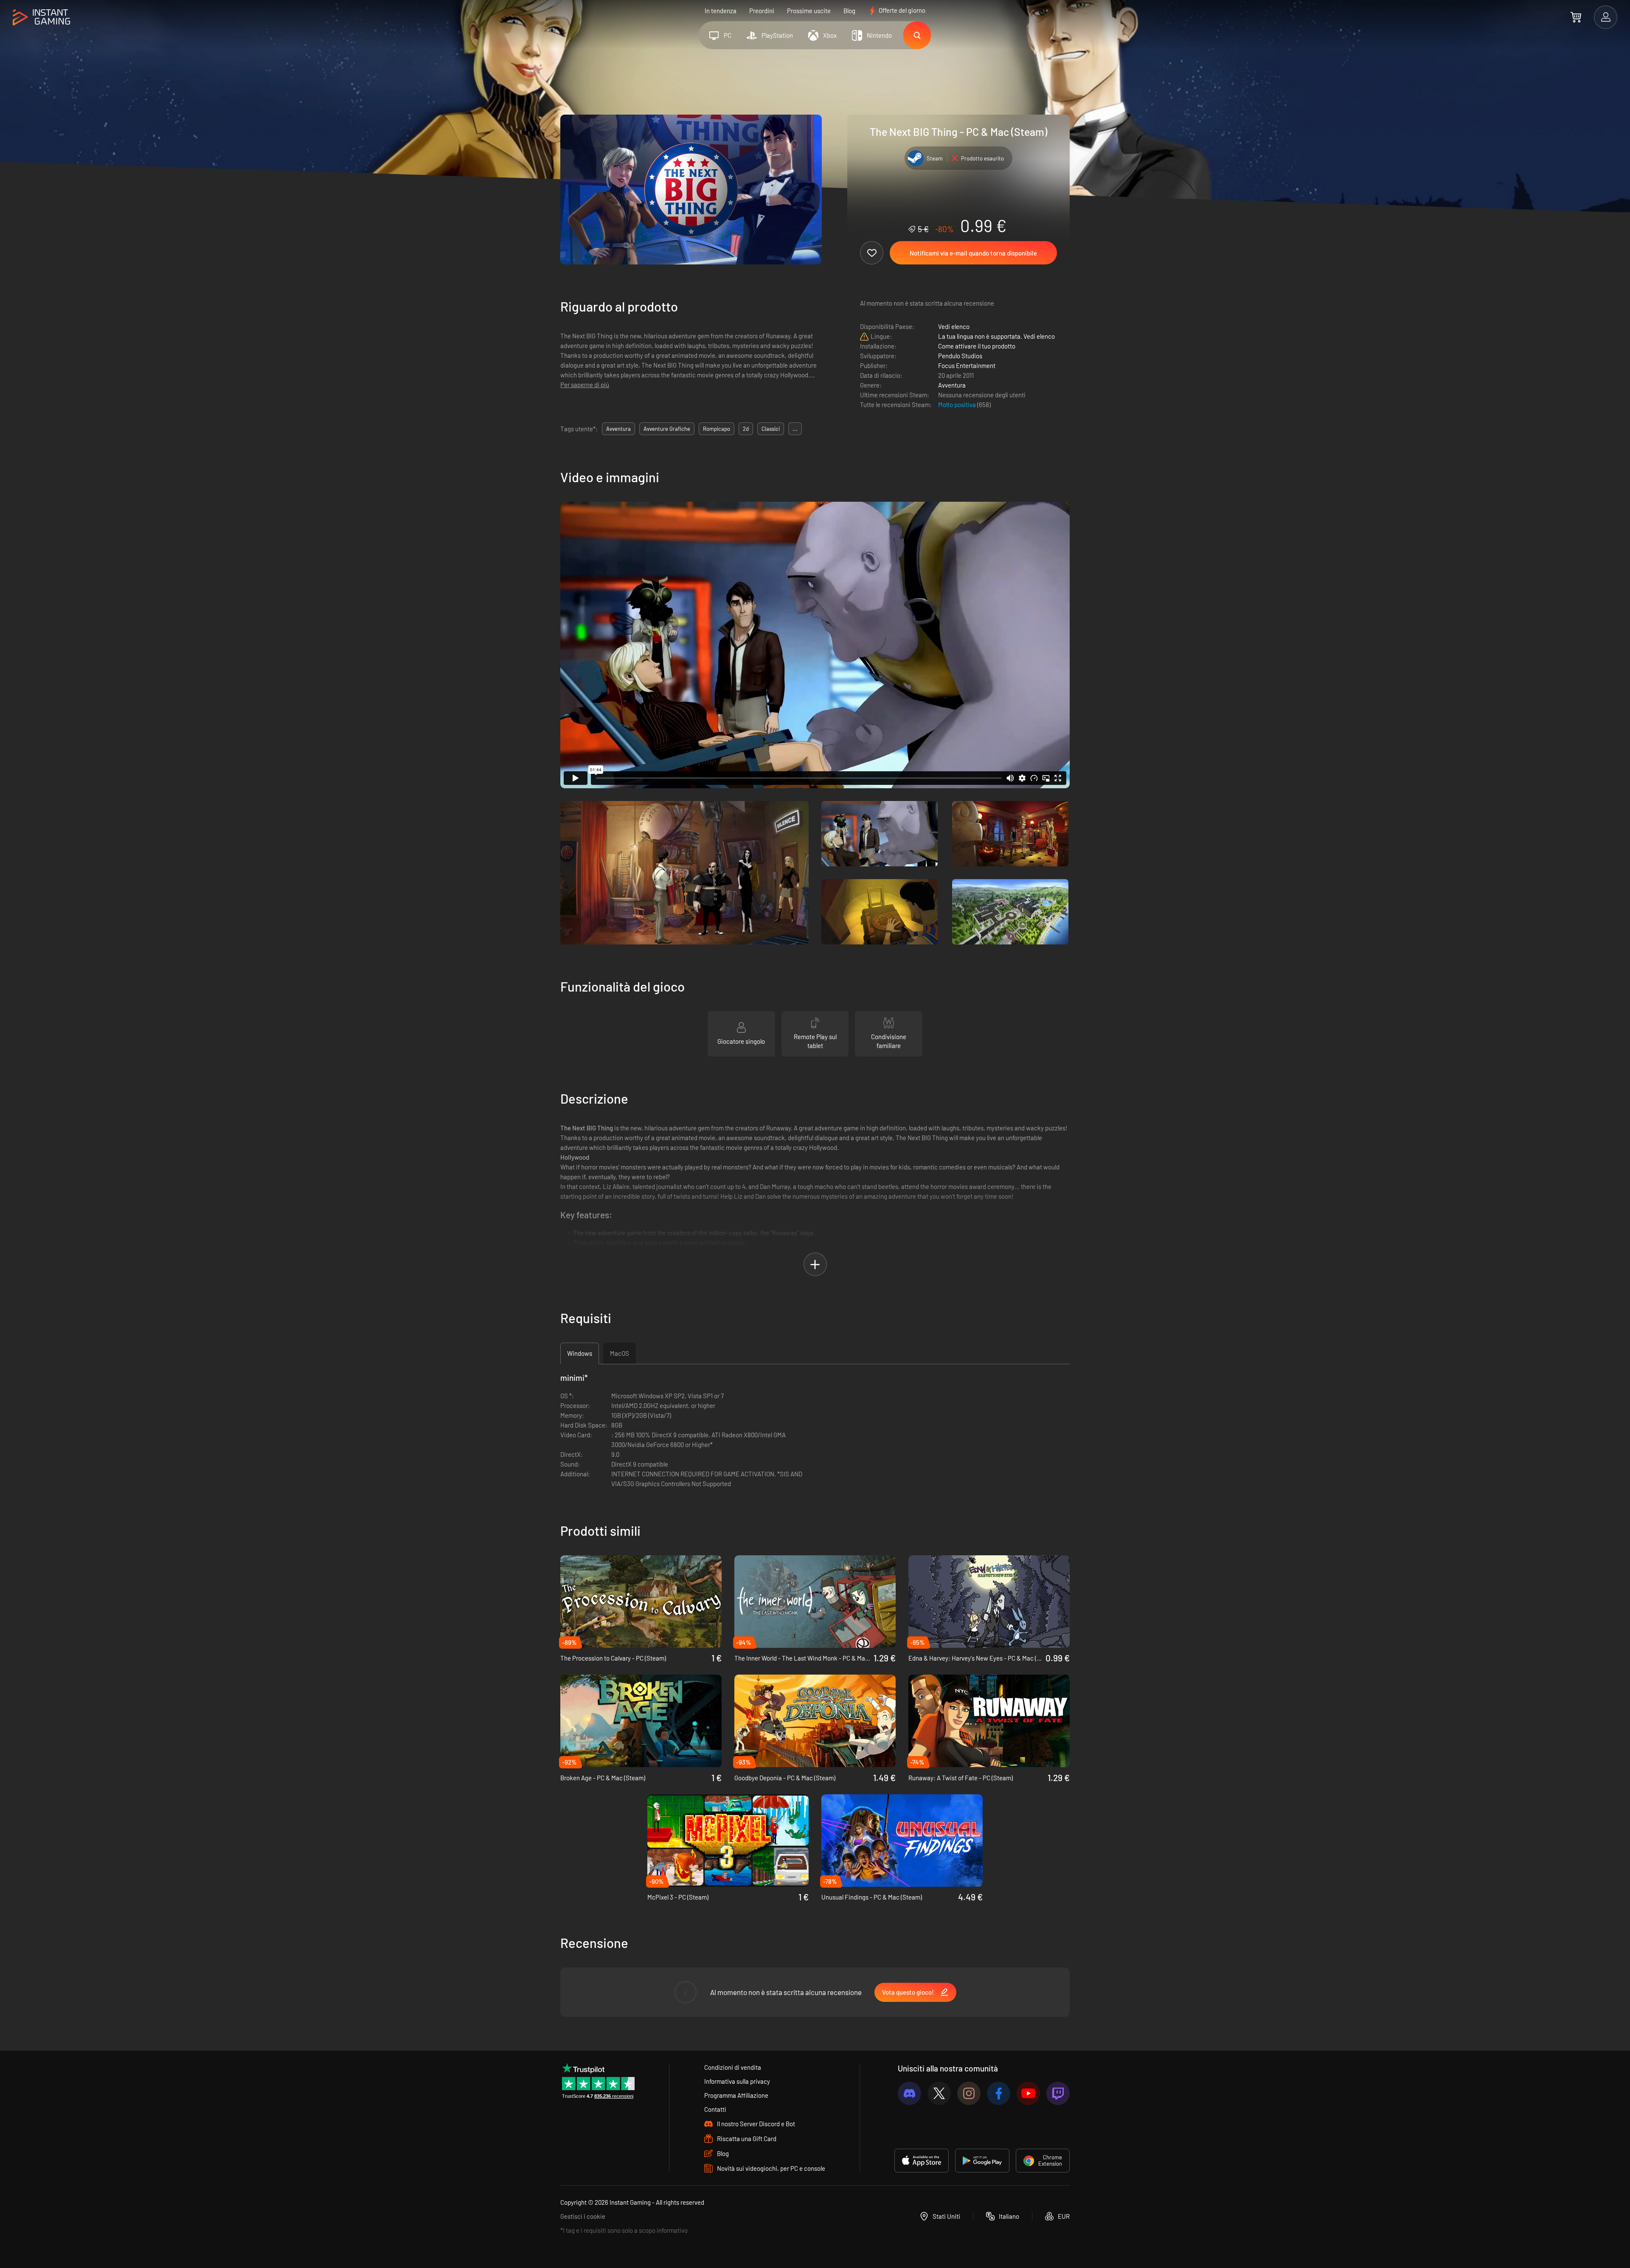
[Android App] (982, 2161)
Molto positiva (958, 405)
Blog (849, 11)
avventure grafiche (667, 429)
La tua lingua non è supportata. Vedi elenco (996, 336)
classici (771, 429)
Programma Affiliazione (736, 2095)
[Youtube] (1028, 2093)
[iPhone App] (922, 2161)
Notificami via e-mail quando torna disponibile (973, 253)
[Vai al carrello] (1576, 17)
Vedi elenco (954, 326)
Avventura (952, 385)
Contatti (715, 2109)
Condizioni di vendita (733, 2067)
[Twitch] (1058, 2093)
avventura (618, 429)
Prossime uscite (809, 11)
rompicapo (717, 429)
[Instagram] (969, 2093)
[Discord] (909, 2093)
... (795, 429)
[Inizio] (41, 18)
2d (746, 429)
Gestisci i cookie (583, 2216)
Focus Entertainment (967, 365)
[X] (939, 2093)
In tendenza (721, 11)
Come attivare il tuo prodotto (977, 346)
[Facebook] (999, 2093)
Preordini (762, 11)
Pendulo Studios (960, 356)
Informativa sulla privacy (737, 2081)
